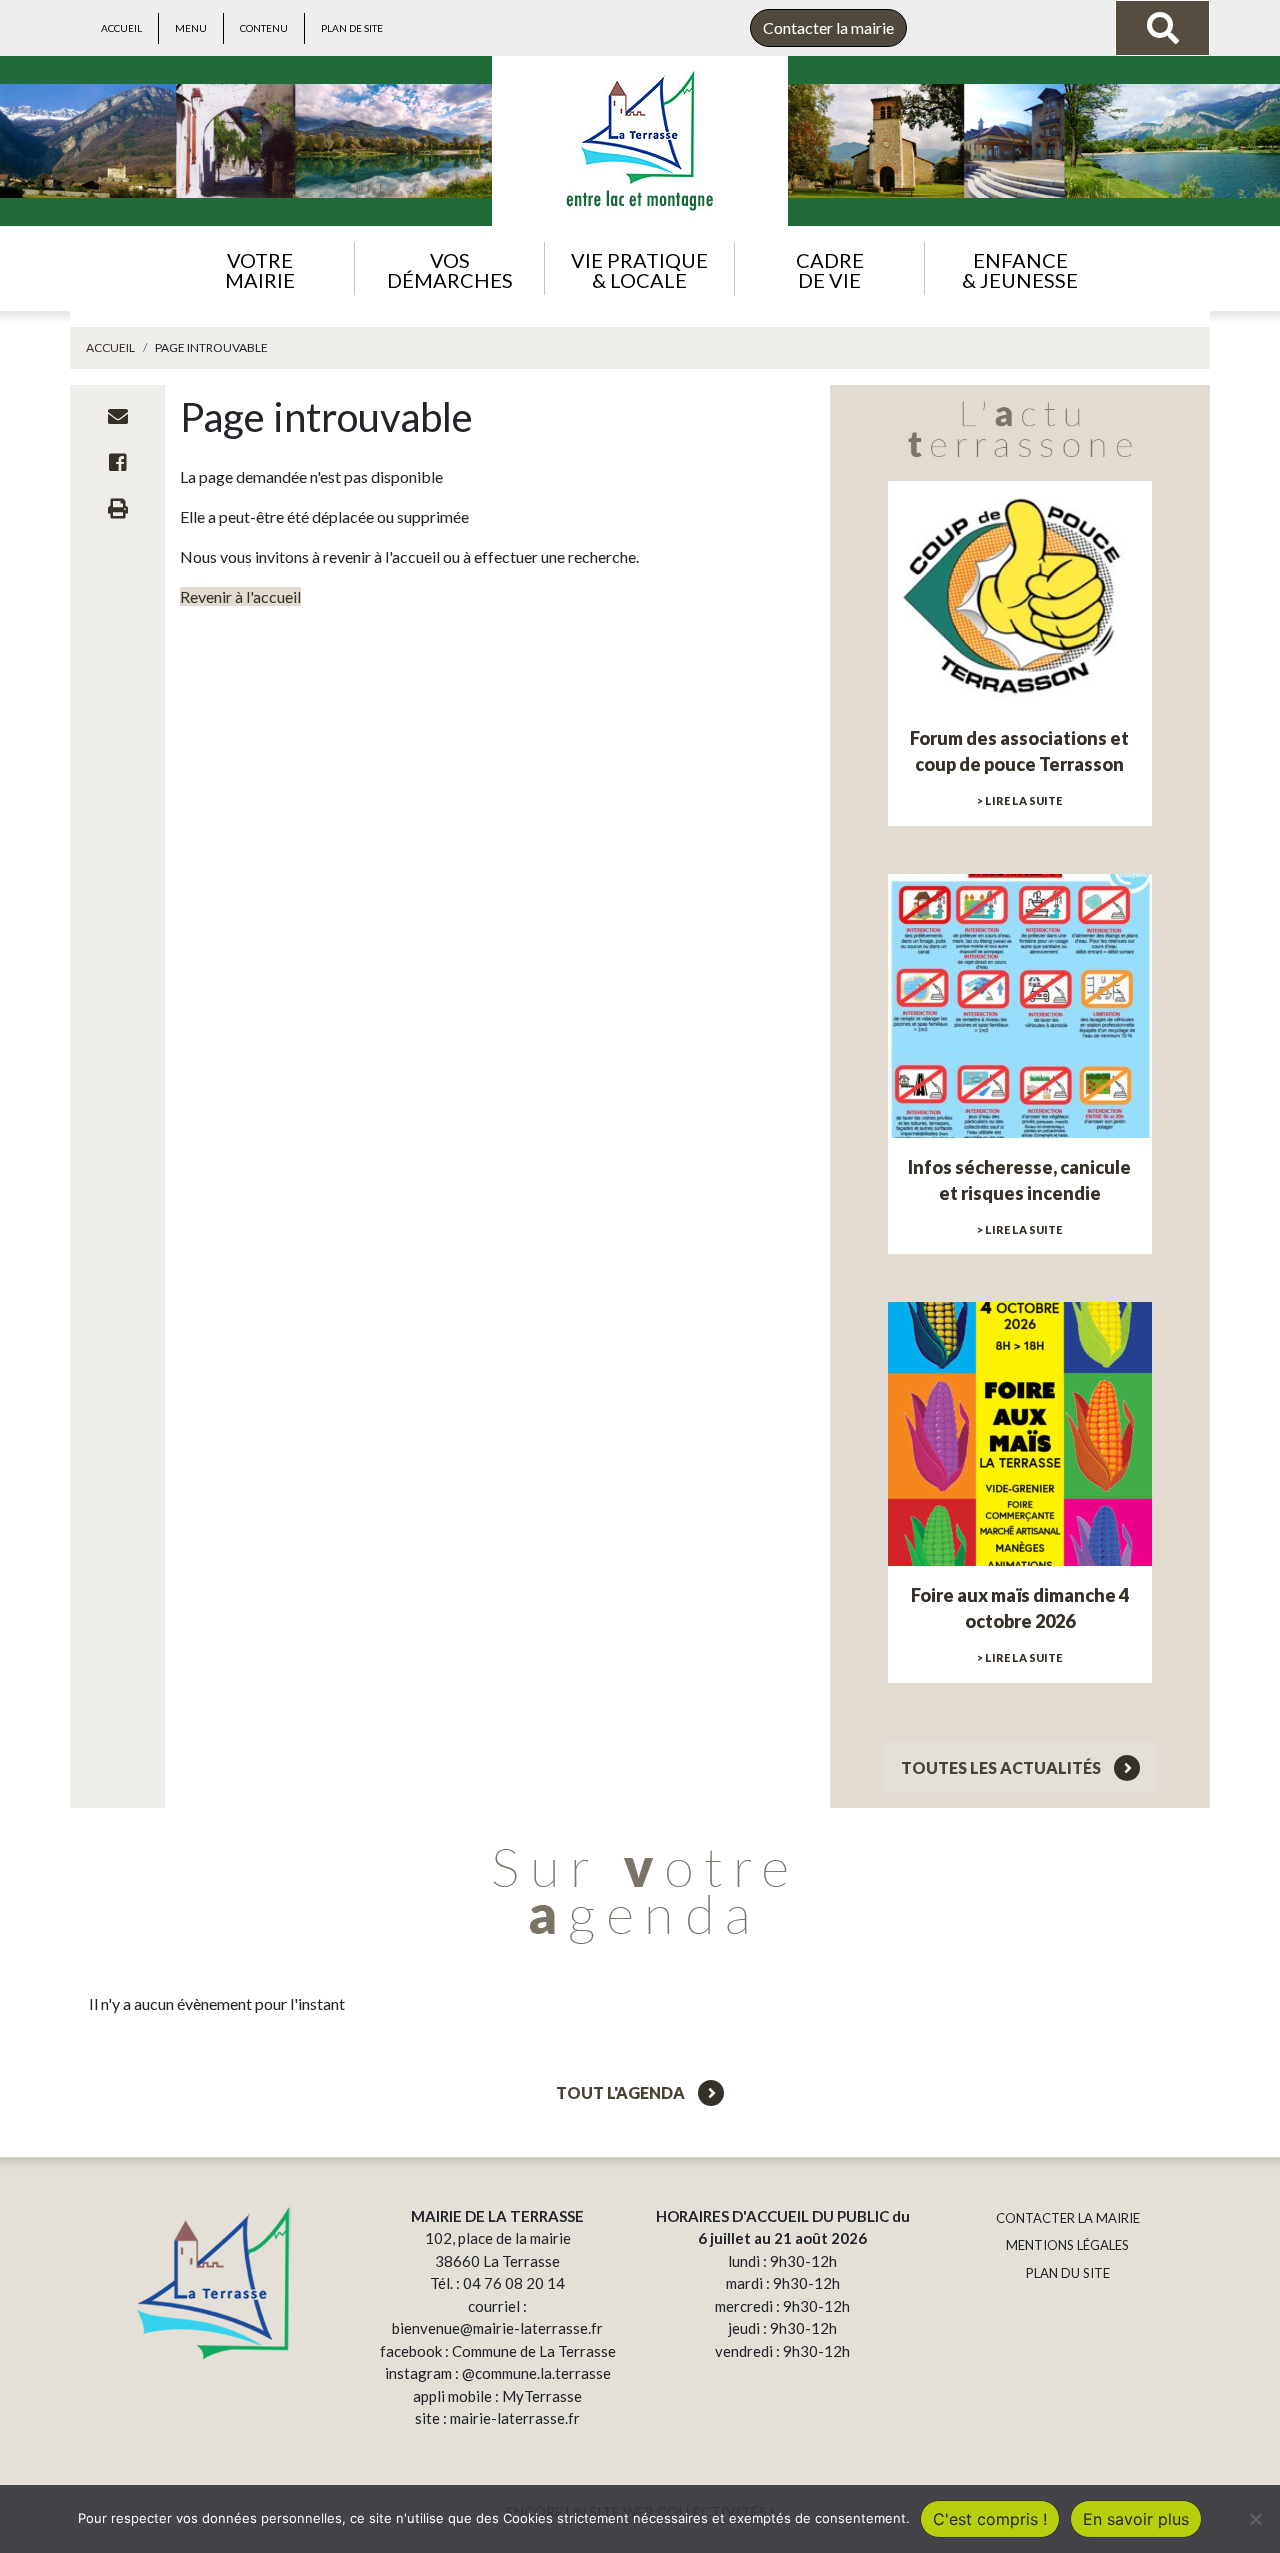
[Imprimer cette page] (118, 508)
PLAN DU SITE (1068, 2273)
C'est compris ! (990, 2519)
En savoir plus (1136, 2519)
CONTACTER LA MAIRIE (1068, 2218)
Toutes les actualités (1002, 1767)
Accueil (121, 28)
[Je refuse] (1255, 2519)
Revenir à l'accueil (240, 596)
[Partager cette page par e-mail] (118, 416)
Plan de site (352, 28)
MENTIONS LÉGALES (1067, 2245)
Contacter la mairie (828, 27)
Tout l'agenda (622, 2092)
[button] (259, 268)
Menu (191, 28)
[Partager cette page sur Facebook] (118, 462)
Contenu (264, 28)
